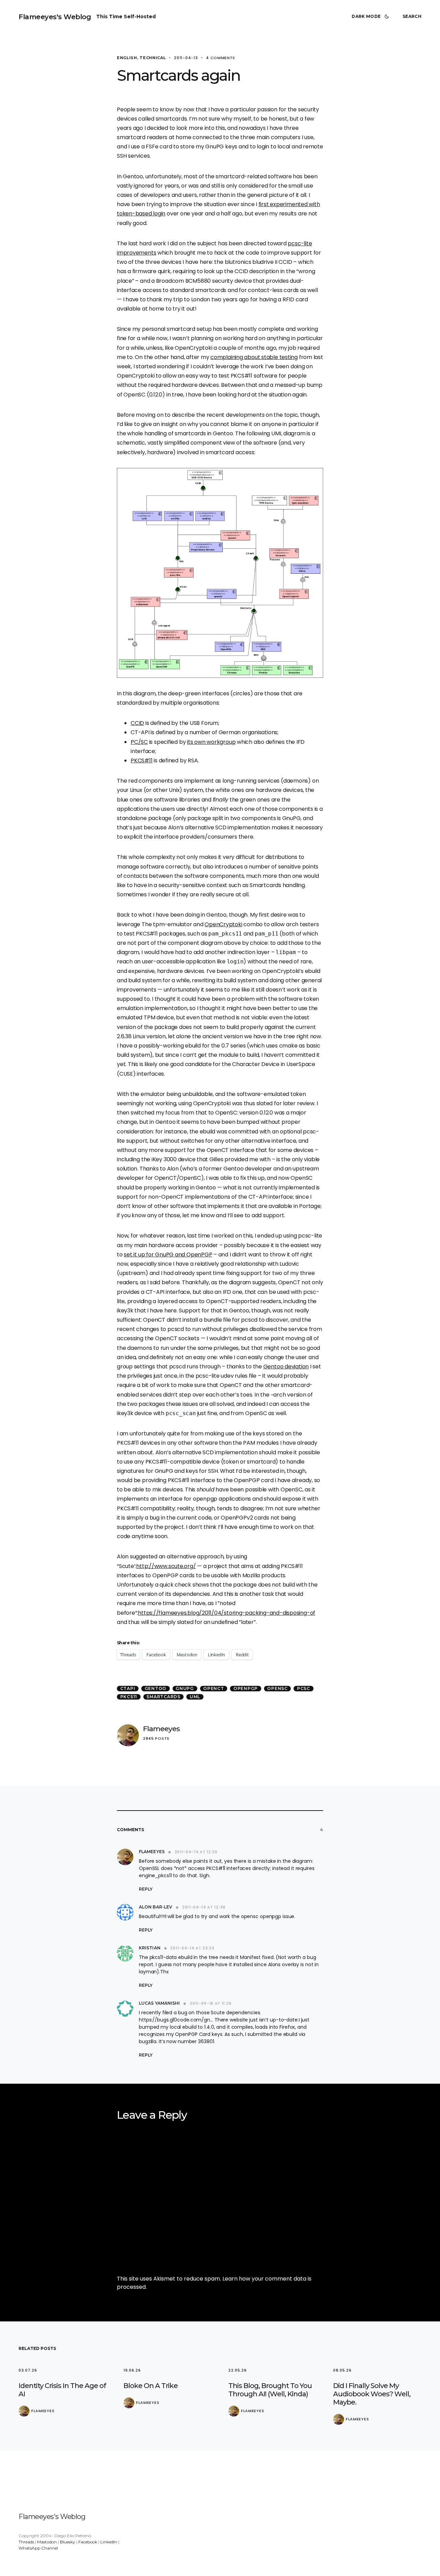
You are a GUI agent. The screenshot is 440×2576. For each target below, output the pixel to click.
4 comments (221, 58)
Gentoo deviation (286, 1367)
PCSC (304, 1688)
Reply (146, 1889)
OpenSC (277, 1688)
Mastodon (47, 2542)
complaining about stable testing (254, 357)
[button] (372, 16)
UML (195, 1697)
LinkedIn (109, 2542)
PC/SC (139, 742)
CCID (137, 723)
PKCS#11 (141, 760)
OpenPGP (246, 1688)
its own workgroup (211, 742)
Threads (26, 2542)
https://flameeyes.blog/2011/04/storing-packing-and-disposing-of (227, 1613)
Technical (153, 58)
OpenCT (214, 1688)
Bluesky (68, 2542)
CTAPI (128, 1688)
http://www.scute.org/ (166, 1566)
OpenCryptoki (223, 924)
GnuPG (185, 1688)
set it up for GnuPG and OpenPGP (168, 1255)
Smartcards (163, 1697)
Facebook (88, 2542)
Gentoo (156, 1688)
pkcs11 (129, 1697)
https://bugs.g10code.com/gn (174, 2020)
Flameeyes (161, 1729)
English (127, 58)
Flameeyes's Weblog (55, 17)
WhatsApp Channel (38, 2548)
